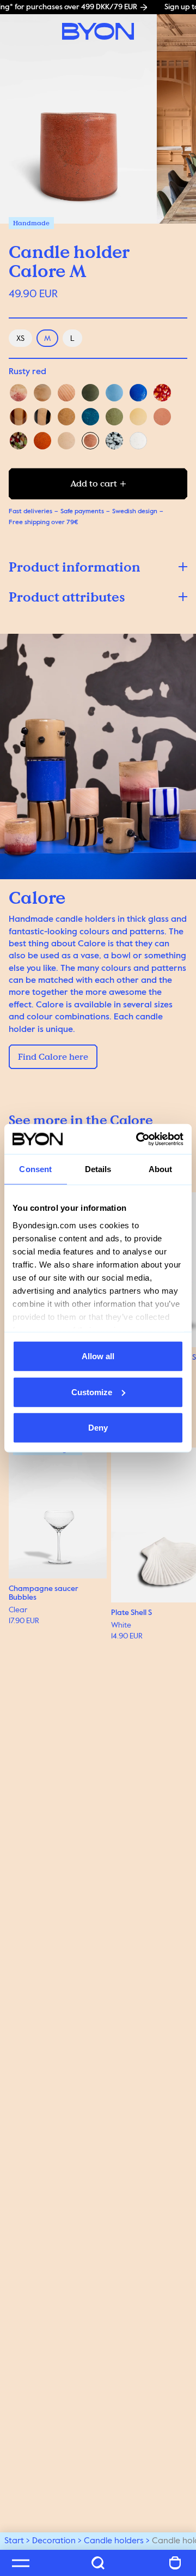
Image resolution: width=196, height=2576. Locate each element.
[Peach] (66, 441)
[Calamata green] (90, 393)
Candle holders (114, 2541)
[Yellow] (138, 417)
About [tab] (161, 1169)
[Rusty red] (90, 441)
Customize (92, 1392)
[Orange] (42, 441)
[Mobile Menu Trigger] (21, 2563)
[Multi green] (19, 441)
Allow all (98, 1356)
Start (14, 2541)
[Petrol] (90, 417)
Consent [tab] (35, 1169)
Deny (98, 1428)
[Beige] (66, 417)
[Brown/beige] (19, 417)
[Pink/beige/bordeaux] (19, 393)
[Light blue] (114, 393)
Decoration (54, 2541)
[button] (98, 567)
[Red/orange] (162, 393)
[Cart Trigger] (175, 2563)
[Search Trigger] (98, 2563)
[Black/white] (114, 441)
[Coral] (162, 417)
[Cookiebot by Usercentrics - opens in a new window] (138, 1139)
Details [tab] (98, 1169)
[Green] (114, 417)
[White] (138, 441)
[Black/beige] (42, 417)
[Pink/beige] (66, 393)
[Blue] (138, 393)
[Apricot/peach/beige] (42, 393)
